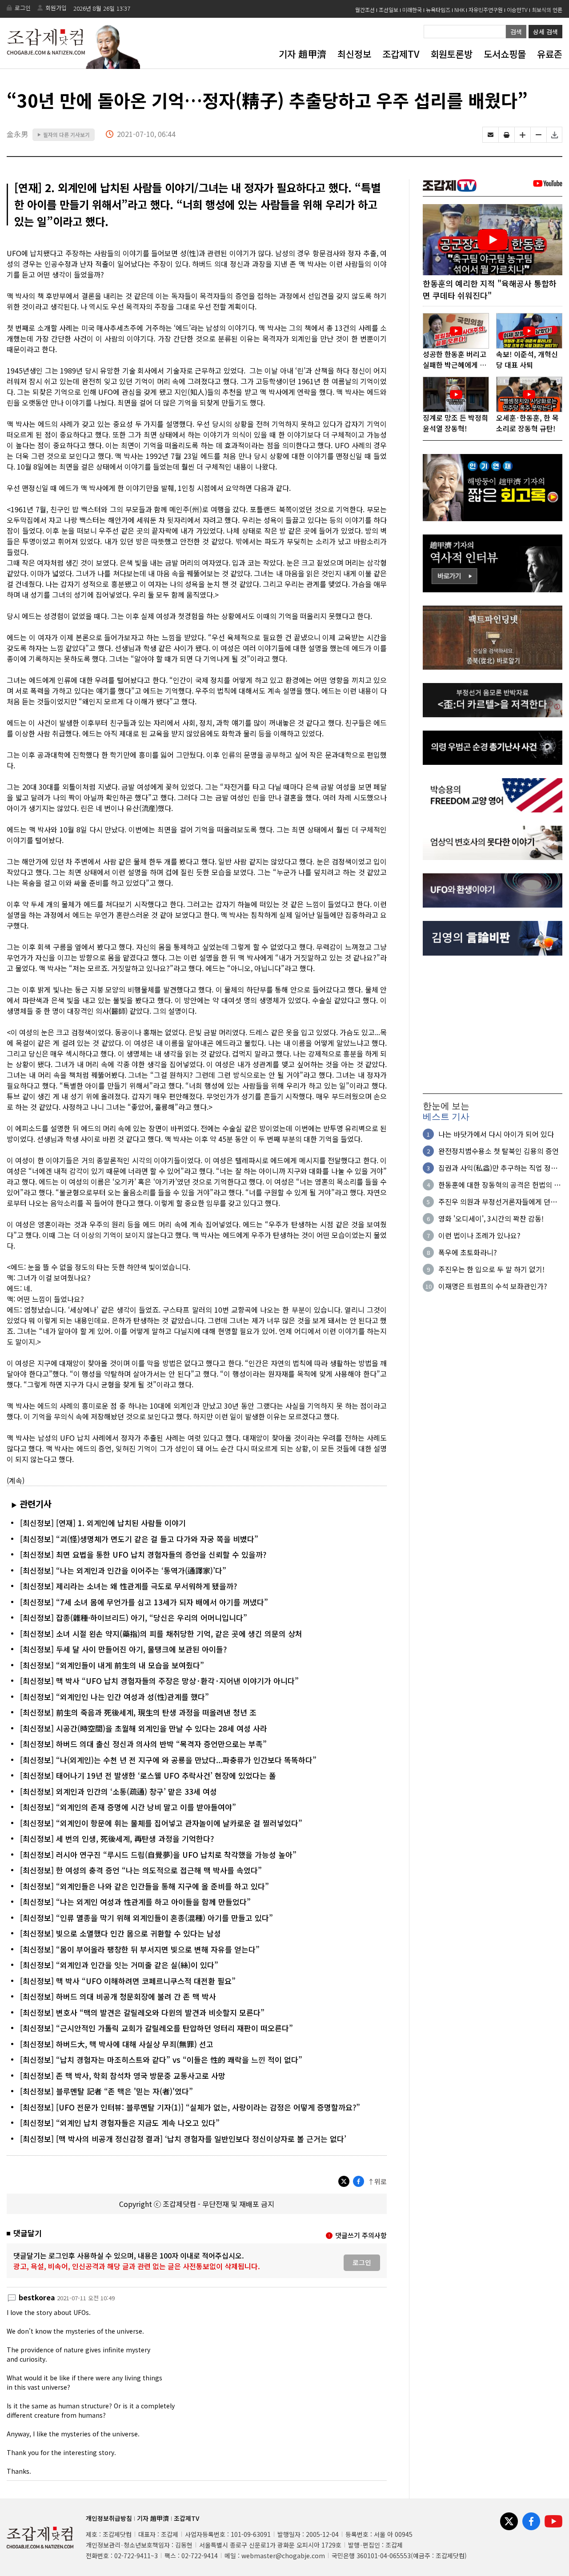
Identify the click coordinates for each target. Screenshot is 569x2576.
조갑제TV (401, 54)
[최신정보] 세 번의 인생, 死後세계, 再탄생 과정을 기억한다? (117, 1839)
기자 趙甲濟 (303, 54)
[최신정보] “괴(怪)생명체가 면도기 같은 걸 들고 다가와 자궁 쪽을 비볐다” (139, 1539)
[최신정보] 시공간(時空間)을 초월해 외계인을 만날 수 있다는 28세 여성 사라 (144, 1728)
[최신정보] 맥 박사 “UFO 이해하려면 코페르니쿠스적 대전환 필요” (128, 1981)
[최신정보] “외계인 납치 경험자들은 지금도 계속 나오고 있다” (120, 2123)
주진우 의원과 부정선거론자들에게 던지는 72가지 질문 (498, 1202)
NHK (459, 10)
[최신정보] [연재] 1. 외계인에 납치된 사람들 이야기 (103, 1523)
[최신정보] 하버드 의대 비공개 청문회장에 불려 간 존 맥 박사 (118, 1996)
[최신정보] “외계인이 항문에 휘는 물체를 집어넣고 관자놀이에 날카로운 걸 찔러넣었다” (161, 1823)
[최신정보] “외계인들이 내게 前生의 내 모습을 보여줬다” (112, 1665)
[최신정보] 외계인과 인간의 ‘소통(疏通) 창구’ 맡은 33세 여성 (118, 1791)
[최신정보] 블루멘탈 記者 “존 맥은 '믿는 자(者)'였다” (106, 2091)
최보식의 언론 (547, 10)
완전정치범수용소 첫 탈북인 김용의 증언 (499, 1151)
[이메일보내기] (491, 135)
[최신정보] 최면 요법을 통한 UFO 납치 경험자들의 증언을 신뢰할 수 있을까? (143, 1554)
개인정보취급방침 (109, 2518)
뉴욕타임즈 (438, 10)
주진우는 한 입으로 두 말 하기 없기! (491, 1269)
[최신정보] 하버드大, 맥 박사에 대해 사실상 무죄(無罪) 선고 (117, 2044)
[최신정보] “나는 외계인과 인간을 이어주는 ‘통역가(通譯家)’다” (123, 1570)
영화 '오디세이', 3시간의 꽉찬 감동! (491, 1218)
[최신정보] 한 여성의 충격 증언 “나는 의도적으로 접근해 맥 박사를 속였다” (141, 1870)
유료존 (550, 54)
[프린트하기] (507, 135)
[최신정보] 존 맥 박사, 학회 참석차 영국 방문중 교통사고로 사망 (123, 2076)
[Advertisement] (493, 1025)
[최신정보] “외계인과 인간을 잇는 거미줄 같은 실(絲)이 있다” (119, 1965)
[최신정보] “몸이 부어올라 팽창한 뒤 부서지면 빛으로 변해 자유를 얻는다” (140, 1949)
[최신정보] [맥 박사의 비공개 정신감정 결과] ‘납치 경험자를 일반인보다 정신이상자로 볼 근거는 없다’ (183, 2139)
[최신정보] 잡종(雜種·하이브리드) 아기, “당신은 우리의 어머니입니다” (134, 1618)
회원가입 (56, 8)
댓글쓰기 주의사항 (361, 2235)
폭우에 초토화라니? (468, 1252)
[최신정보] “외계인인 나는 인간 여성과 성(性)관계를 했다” (114, 1697)
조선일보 (389, 10)
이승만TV (517, 10)
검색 (516, 32)
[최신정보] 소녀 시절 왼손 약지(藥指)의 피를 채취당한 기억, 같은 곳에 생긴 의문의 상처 (161, 1634)
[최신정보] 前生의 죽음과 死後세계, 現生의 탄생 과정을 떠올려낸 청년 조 (138, 1712)
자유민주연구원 (486, 10)
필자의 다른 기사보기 (64, 135)
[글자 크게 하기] (523, 135)
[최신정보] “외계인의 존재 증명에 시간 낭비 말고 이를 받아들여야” (128, 1807)
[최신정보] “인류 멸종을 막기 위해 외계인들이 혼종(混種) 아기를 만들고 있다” (146, 1918)
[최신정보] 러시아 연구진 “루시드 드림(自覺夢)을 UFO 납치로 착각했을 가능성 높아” (158, 1855)
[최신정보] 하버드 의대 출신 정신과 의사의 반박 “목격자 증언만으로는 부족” (143, 1744)
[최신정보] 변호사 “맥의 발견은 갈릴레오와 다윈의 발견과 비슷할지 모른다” (142, 2012)
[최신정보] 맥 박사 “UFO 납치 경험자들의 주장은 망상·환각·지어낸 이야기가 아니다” (159, 1681)
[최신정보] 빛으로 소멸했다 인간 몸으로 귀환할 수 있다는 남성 (120, 1933)
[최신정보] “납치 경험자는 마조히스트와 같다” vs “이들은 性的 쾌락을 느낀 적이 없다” (161, 2060)
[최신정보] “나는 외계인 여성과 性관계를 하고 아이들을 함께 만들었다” (135, 1902)
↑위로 (377, 2181)
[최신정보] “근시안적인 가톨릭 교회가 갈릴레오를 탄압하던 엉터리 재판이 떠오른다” (156, 2028)
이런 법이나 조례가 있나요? (479, 1235)
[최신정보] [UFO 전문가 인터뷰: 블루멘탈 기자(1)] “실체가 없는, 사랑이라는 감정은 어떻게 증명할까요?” (190, 2107)
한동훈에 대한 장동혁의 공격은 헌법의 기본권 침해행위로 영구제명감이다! (499, 1185)
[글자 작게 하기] (539, 135)
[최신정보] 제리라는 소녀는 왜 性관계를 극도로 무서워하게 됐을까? (128, 1586)
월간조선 (365, 10)
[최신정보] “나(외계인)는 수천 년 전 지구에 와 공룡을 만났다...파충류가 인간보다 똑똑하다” (168, 1760)
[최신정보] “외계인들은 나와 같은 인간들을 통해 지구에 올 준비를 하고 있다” (144, 1886)
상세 (545, 32)
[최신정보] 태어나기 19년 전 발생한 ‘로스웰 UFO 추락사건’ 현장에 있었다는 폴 (148, 1775)
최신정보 (354, 54)
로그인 (23, 8)
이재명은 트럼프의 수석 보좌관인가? (493, 1286)
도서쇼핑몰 (505, 54)
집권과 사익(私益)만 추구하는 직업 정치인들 (498, 1168)
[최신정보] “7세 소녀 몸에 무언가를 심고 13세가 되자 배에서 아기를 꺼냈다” (144, 1602)
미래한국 (412, 10)
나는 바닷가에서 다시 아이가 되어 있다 (496, 1134)
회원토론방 (451, 54)
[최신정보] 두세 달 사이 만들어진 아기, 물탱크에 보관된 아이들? (123, 1649)
